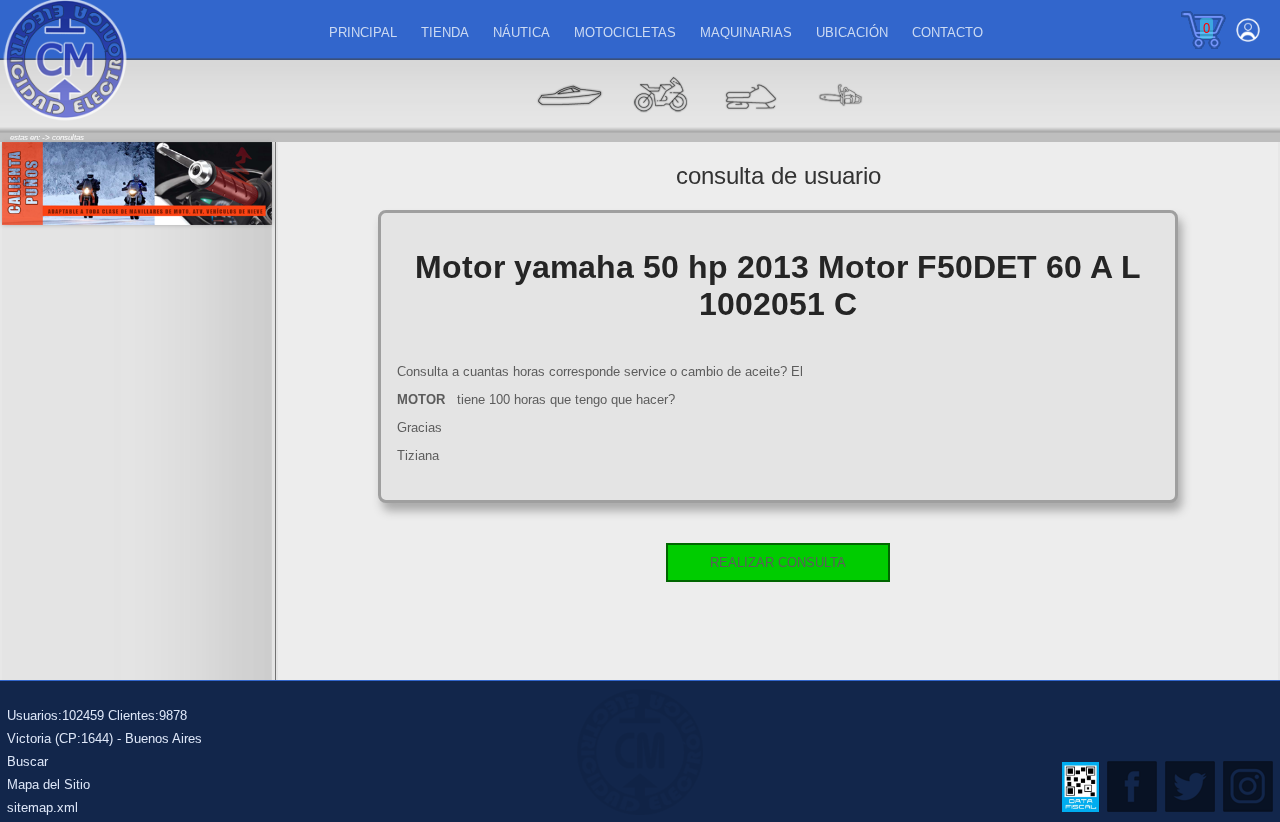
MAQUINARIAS (746, 32)
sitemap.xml (42, 807)
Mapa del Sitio (48, 784)
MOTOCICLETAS (625, 32)
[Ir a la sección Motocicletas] (660, 125)
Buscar (27, 761)
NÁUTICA (521, 32)
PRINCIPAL (363, 32)
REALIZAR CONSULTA (778, 562)
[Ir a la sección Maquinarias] (750, 125)
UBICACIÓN (852, 32)
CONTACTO (947, 32)
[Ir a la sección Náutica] (570, 125)
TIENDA (445, 32)
